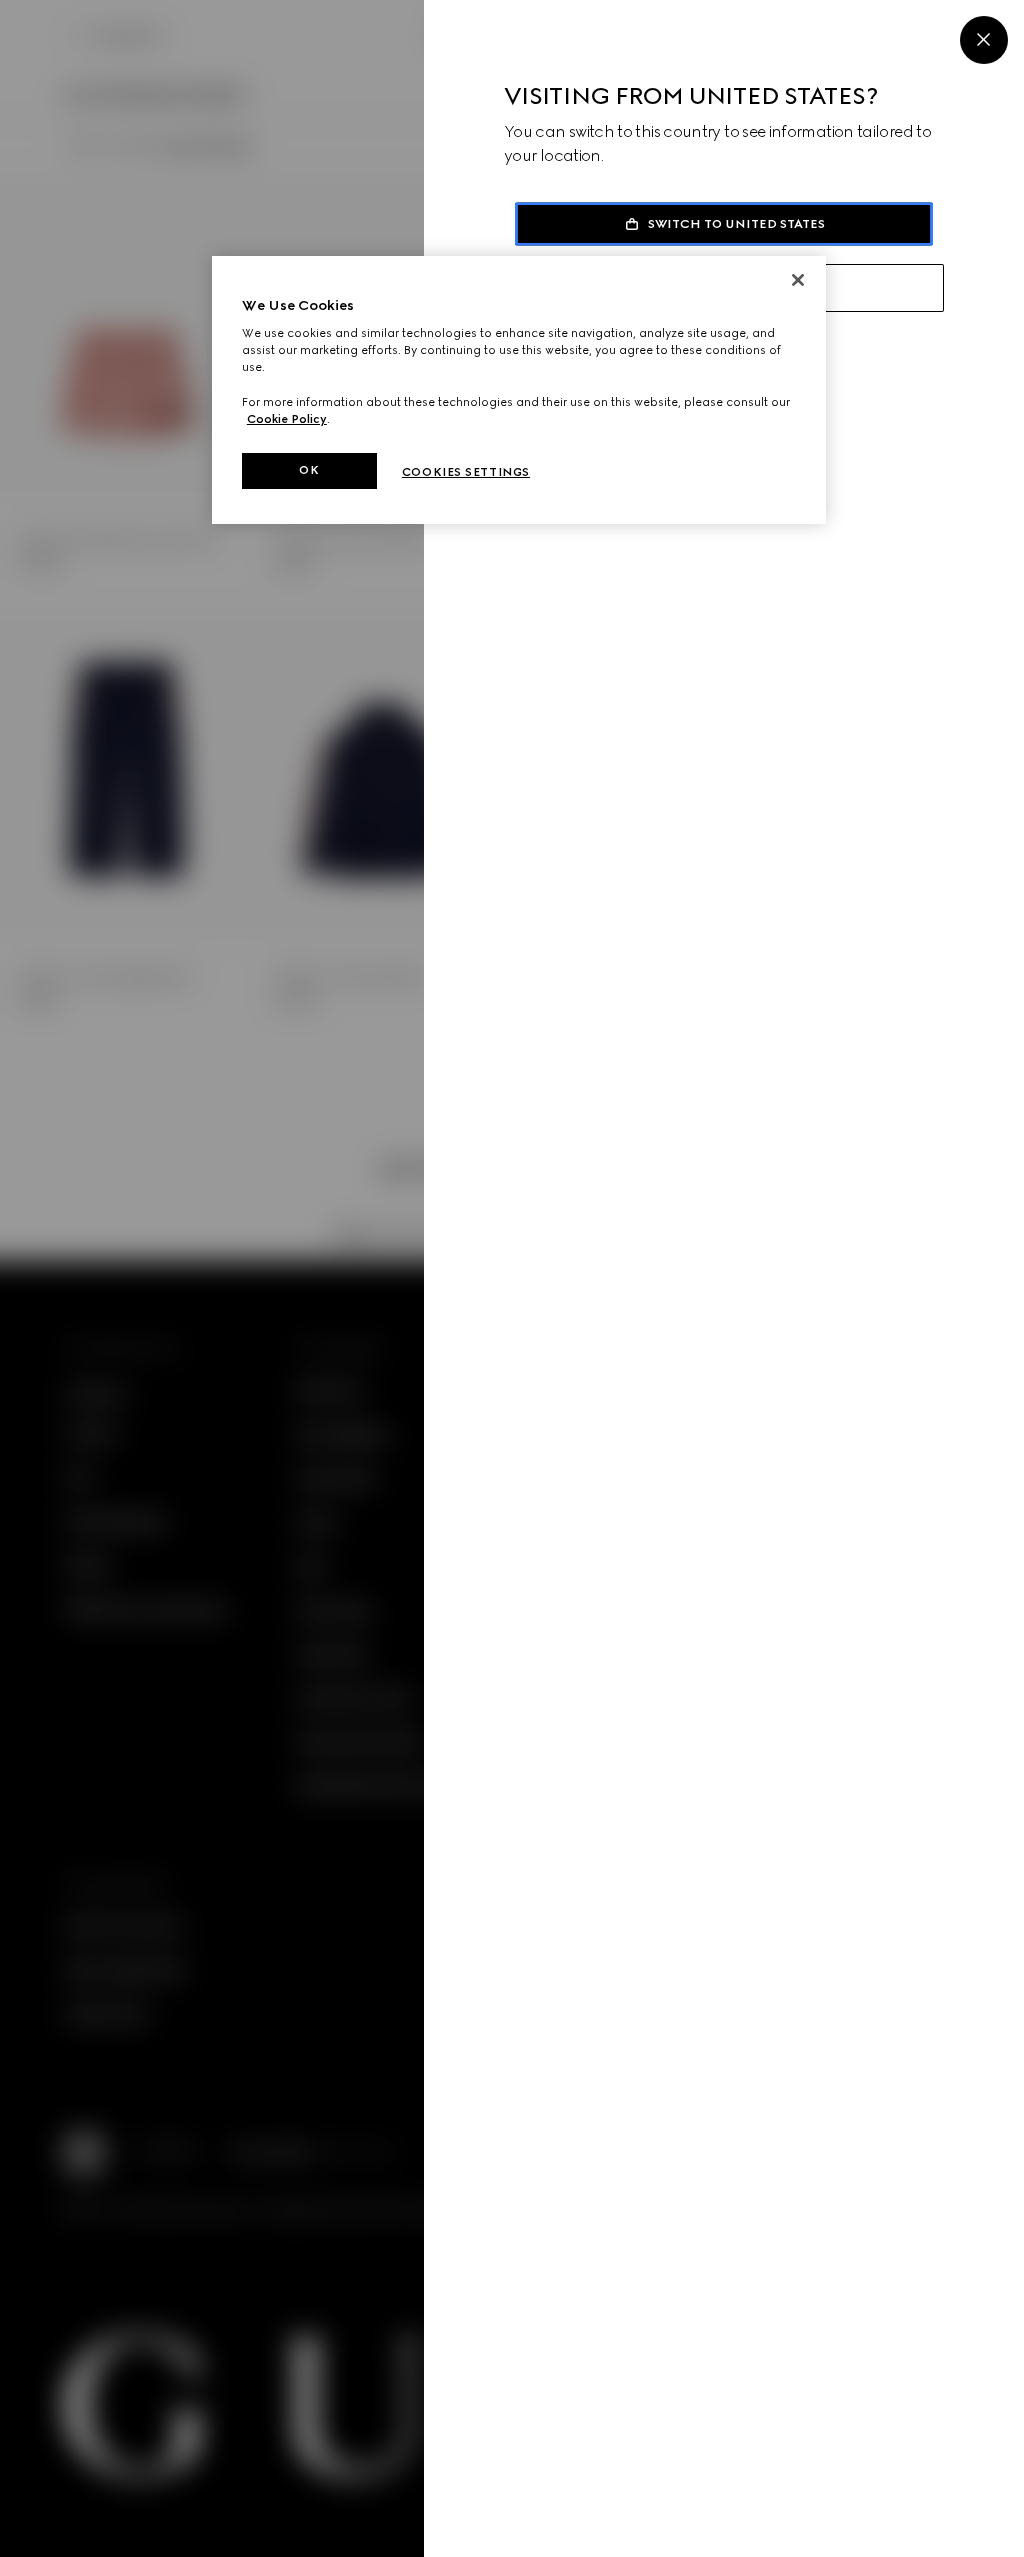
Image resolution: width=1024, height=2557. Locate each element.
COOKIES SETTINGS (466, 472)
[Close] (984, 40)
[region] (519, 390)
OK (309, 470)
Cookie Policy (287, 419)
